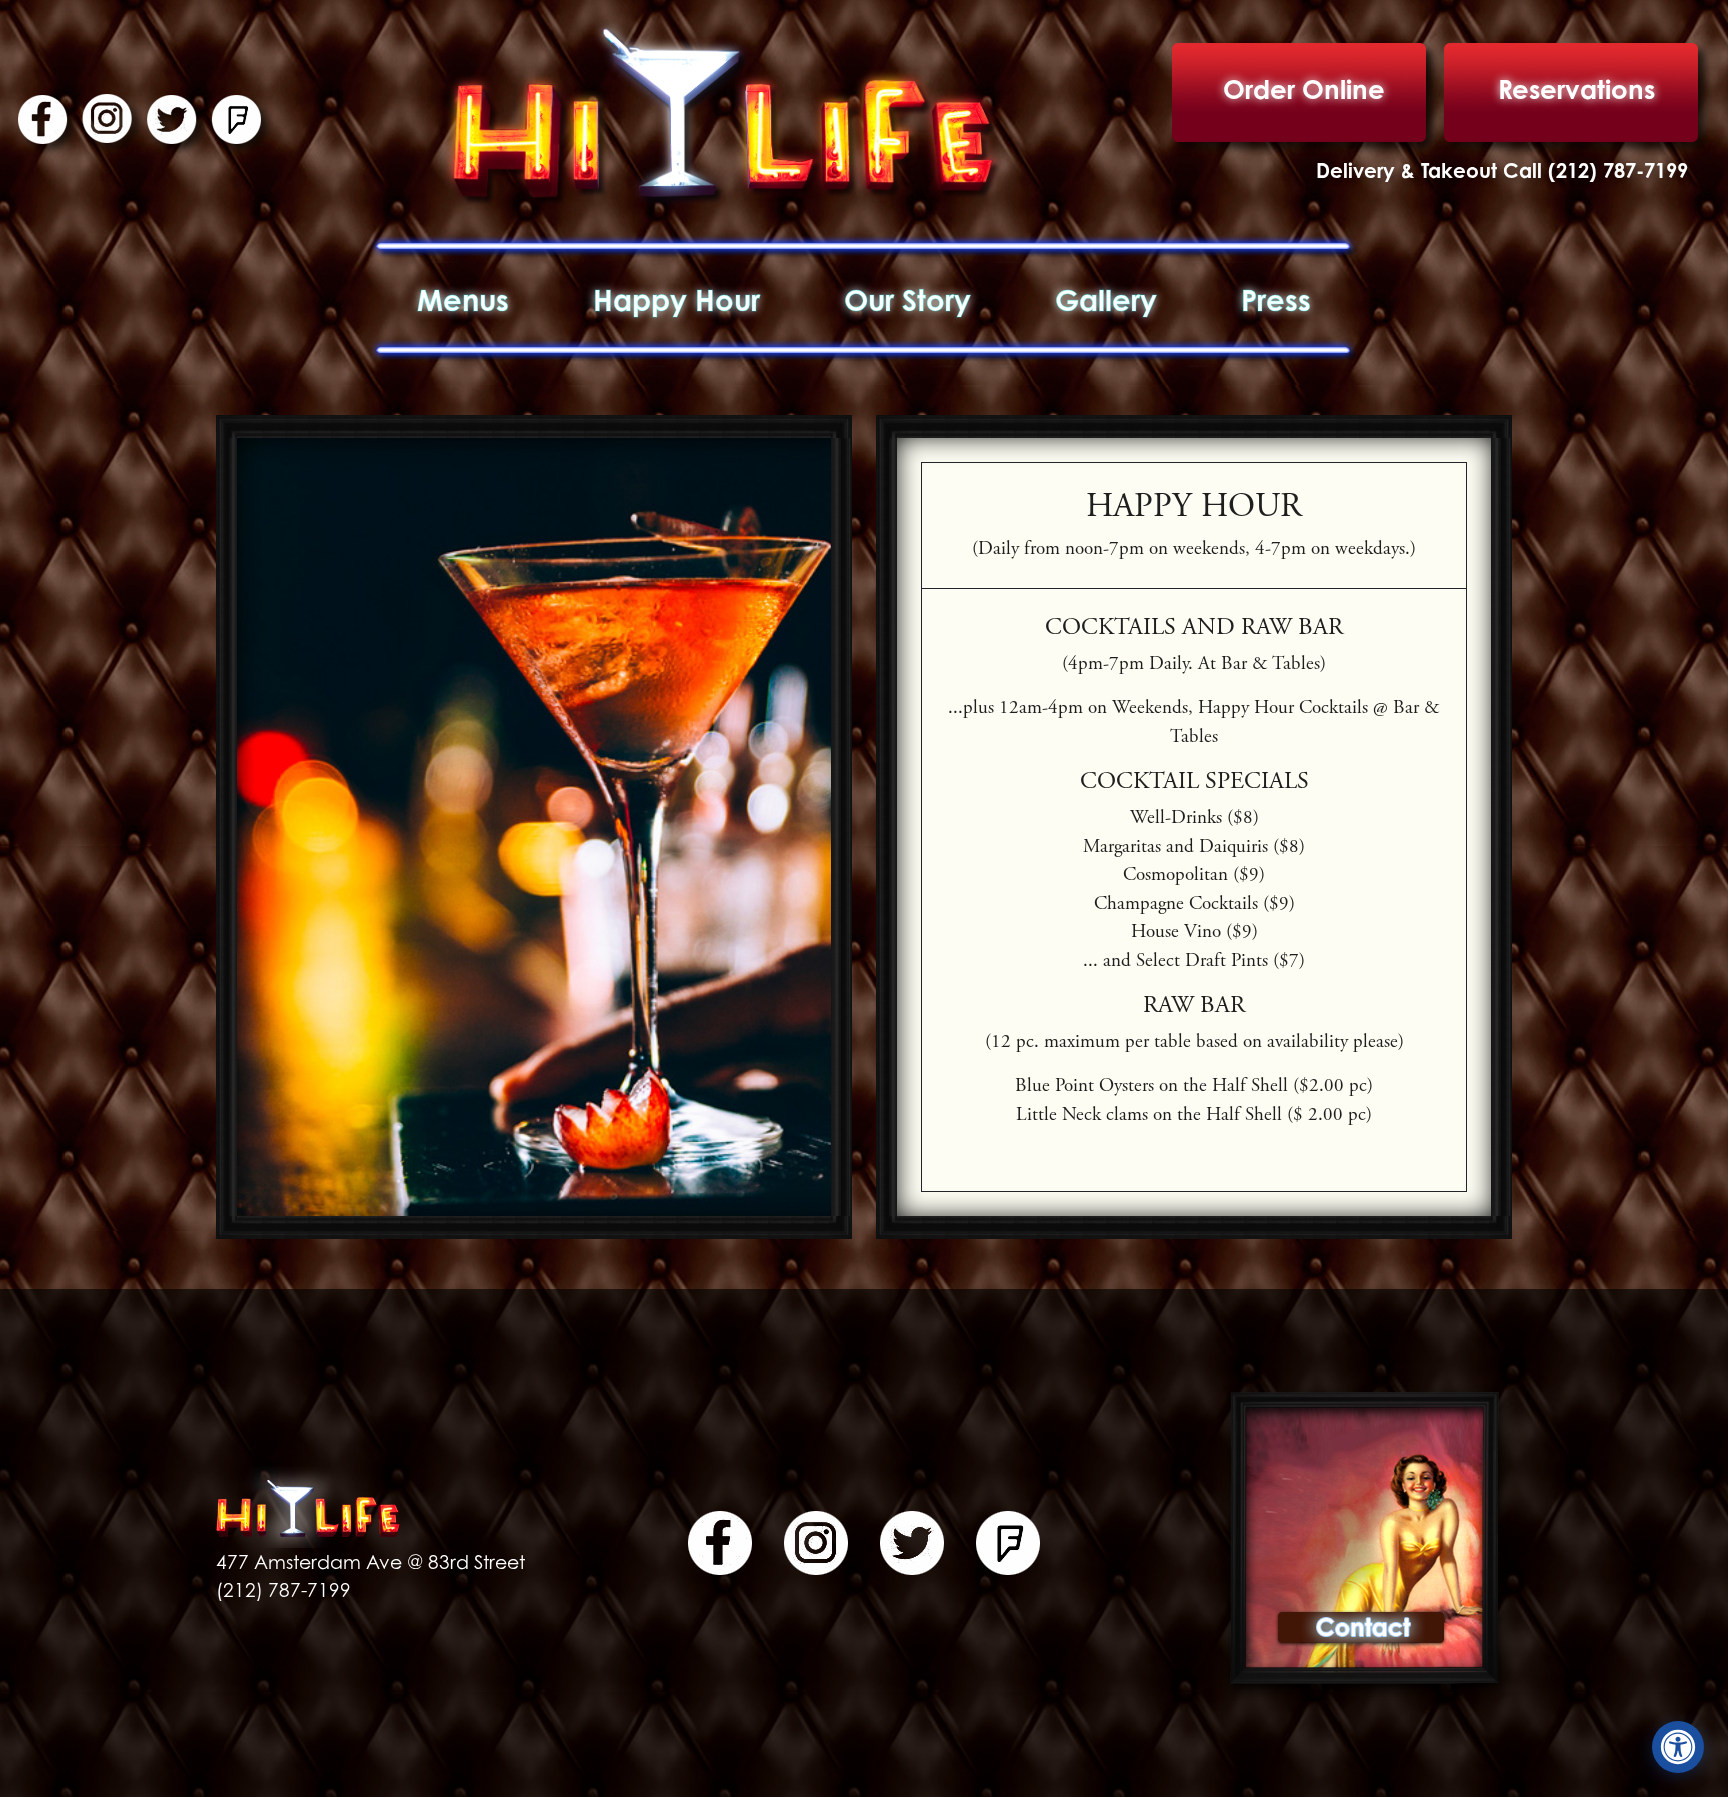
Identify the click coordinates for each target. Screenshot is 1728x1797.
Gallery (1106, 300)
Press (1276, 300)
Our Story (907, 300)
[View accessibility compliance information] (1678, 1747)
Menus (463, 300)
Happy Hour (676, 300)
